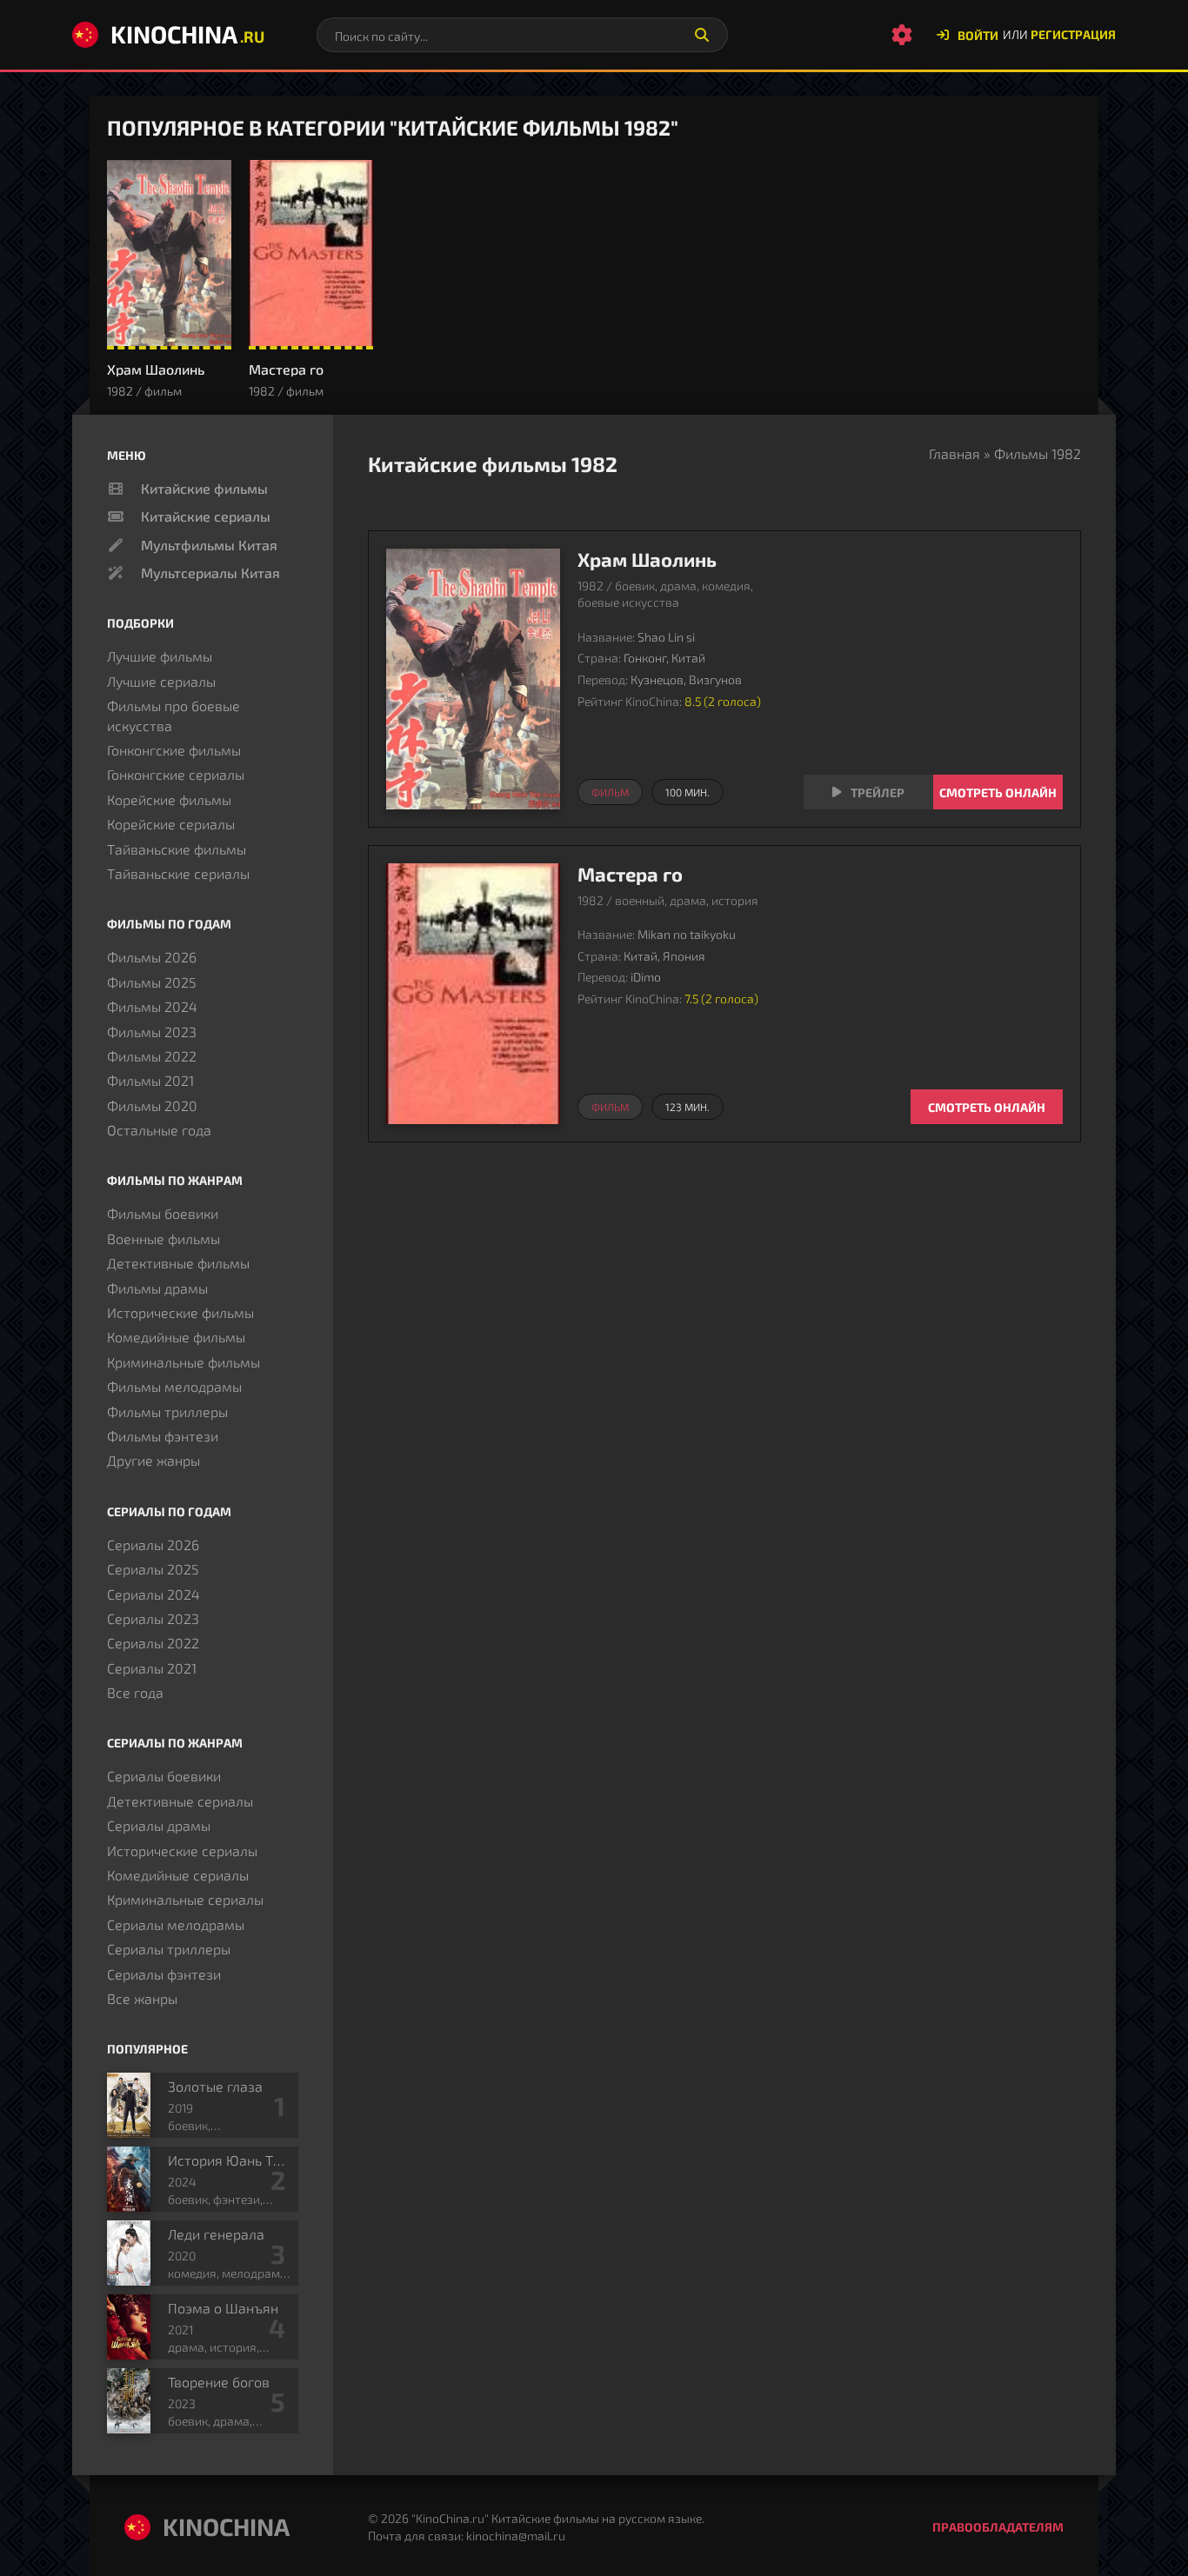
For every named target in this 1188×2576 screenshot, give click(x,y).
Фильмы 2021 (150, 1080)
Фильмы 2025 (152, 982)
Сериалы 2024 (154, 1594)
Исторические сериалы (182, 1850)
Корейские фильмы (169, 799)
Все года (135, 1692)
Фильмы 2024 (152, 1006)
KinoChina (187, 34)
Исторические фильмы (180, 1312)
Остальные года (159, 1130)
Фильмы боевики (163, 1213)
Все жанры (142, 1998)
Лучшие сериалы (161, 681)
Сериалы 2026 (153, 1544)
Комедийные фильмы (176, 1337)
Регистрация (1073, 34)
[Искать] (702, 35)
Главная (954, 453)
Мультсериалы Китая (210, 572)
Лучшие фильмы (160, 656)
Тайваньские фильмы (177, 849)
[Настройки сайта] (902, 35)
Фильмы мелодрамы (174, 1386)
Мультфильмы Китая (209, 545)
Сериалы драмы (159, 1825)
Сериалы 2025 (153, 1569)
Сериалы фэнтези (164, 1974)
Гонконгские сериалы (176, 774)
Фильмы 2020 (152, 1105)
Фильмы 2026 (152, 957)
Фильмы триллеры (167, 1411)
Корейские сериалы (171, 824)
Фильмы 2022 (152, 1056)
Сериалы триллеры (169, 1949)
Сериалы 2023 (153, 1618)
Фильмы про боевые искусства (174, 715)
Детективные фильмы (178, 1263)
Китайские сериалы (206, 516)
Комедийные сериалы (178, 1875)
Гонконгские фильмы (174, 750)
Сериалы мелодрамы (176, 1924)
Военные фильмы (164, 1238)
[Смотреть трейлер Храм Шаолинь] (868, 792)
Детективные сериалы (180, 1801)
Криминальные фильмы (184, 1362)
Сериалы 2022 (153, 1643)
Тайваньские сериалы (178, 873)
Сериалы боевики (164, 1776)
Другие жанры (154, 1460)
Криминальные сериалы (185, 1899)
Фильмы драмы (157, 1288)
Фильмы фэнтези (163, 1436)
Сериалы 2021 (152, 1668)
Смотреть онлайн (998, 792)
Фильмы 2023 (152, 1032)
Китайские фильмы (204, 488)
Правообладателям (998, 2527)
